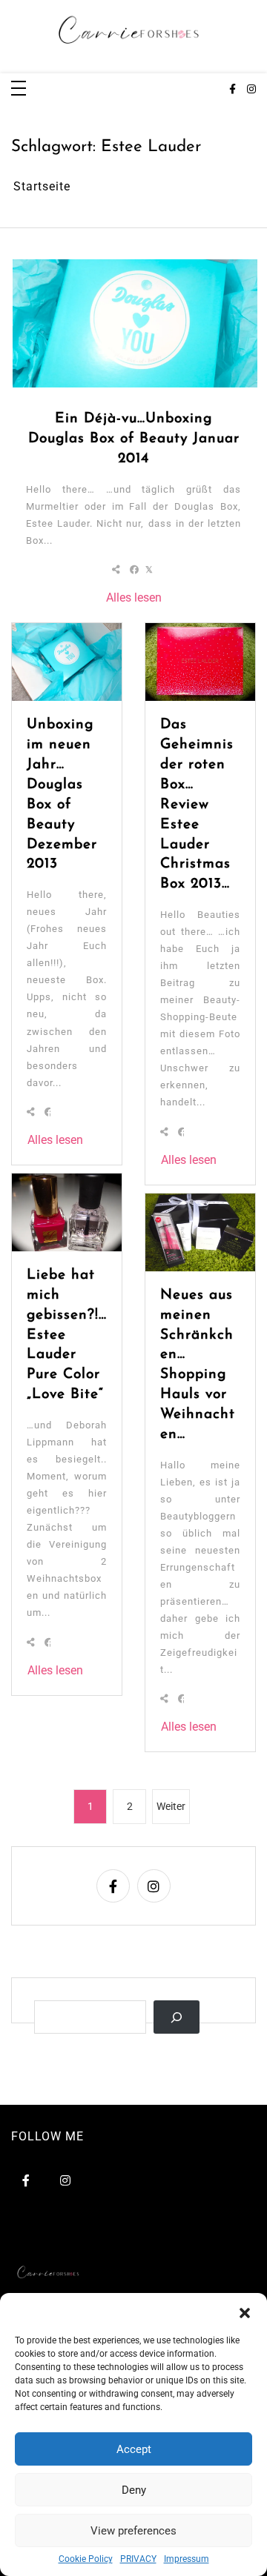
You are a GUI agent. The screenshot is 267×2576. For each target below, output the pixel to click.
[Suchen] (177, 2017)
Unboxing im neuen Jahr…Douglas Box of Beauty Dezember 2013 (62, 795)
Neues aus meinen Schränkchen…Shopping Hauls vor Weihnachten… (198, 1365)
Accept (134, 2449)
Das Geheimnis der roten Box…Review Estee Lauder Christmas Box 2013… (197, 805)
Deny (134, 2490)
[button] (245, 2312)
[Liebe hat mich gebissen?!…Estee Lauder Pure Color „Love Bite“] (67, 1212)
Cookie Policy (86, 2559)
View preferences (133, 2531)
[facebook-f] (233, 90)
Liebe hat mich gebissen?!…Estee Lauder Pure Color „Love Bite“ (67, 1335)
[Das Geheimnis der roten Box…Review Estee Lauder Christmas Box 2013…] (200, 662)
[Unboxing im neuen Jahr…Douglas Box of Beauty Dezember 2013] (67, 662)
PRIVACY (138, 2559)
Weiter (171, 1806)
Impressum (187, 2559)
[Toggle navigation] (19, 89)
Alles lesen (134, 598)
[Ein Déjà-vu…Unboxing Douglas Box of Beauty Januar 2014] (135, 323)
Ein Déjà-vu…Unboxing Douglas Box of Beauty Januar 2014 (134, 439)
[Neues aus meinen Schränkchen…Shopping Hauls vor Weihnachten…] (200, 1232)
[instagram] (251, 90)
